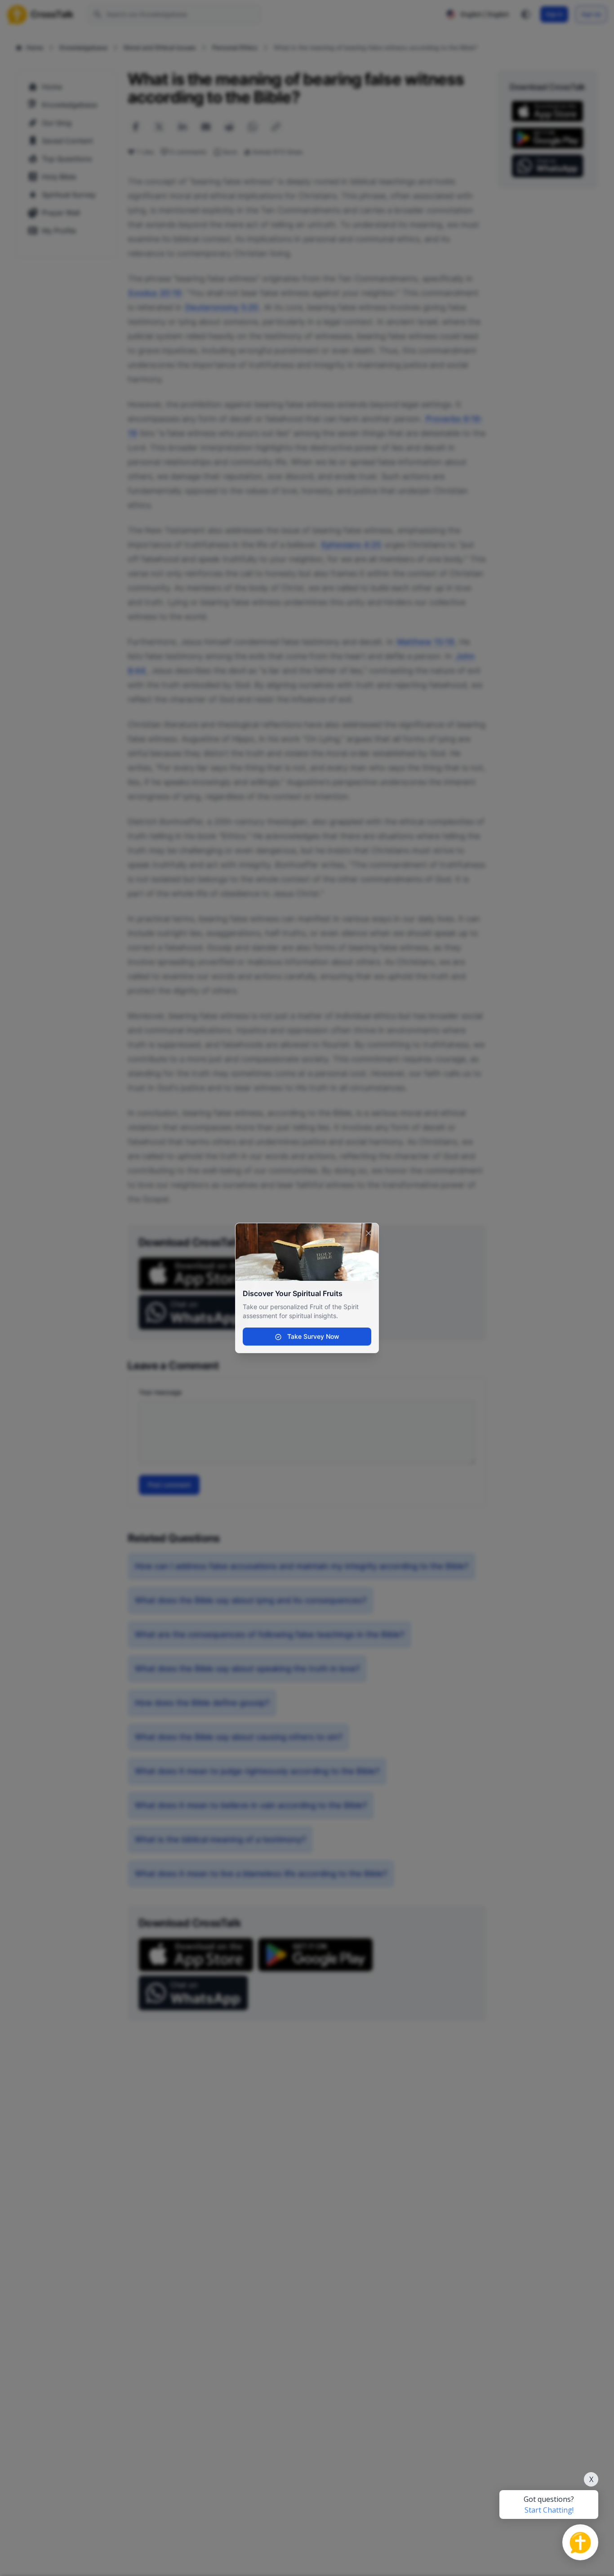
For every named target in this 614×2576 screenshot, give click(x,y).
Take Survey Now (312, 1336)
